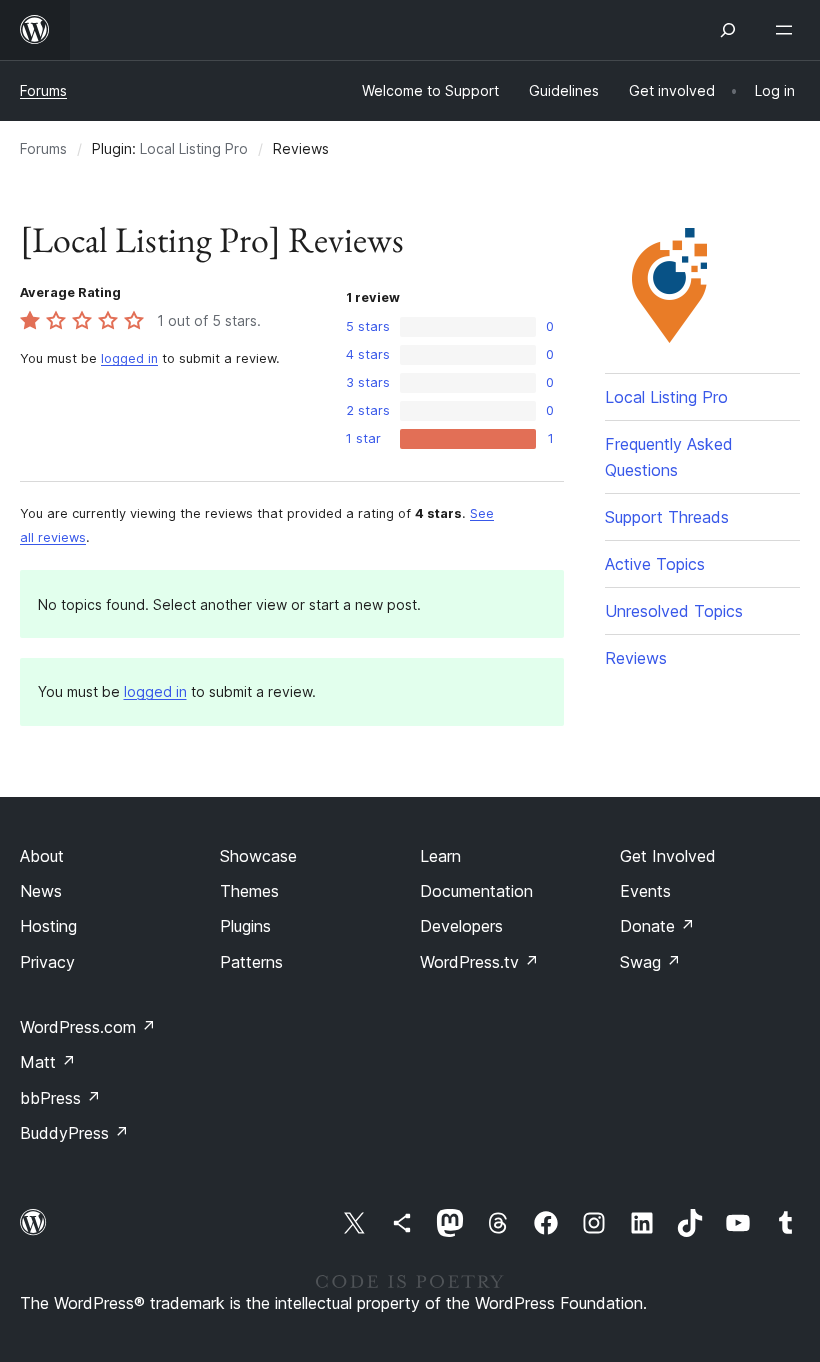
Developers (461, 926)
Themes (249, 891)
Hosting (48, 926)
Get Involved (668, 856)
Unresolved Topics (674, 611)
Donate (657, 926)
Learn (440, 856)
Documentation (476, 891)
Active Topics (655, 564)
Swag (650, 962)
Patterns (251, 962)
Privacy (47, 962)
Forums (43, 90)
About (42, 856)
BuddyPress (74, 1133)
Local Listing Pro (194, 148)
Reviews (636, 658)
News (41, 891)
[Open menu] (788, 30)
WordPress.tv (479, 962)
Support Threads (667, 517)
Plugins (245, 926)
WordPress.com (88, 1027)
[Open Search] (728, 30)
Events (645, 891)
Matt (48, 1062)
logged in (129, 358)
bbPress (60, 1098)
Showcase (258, 856)
